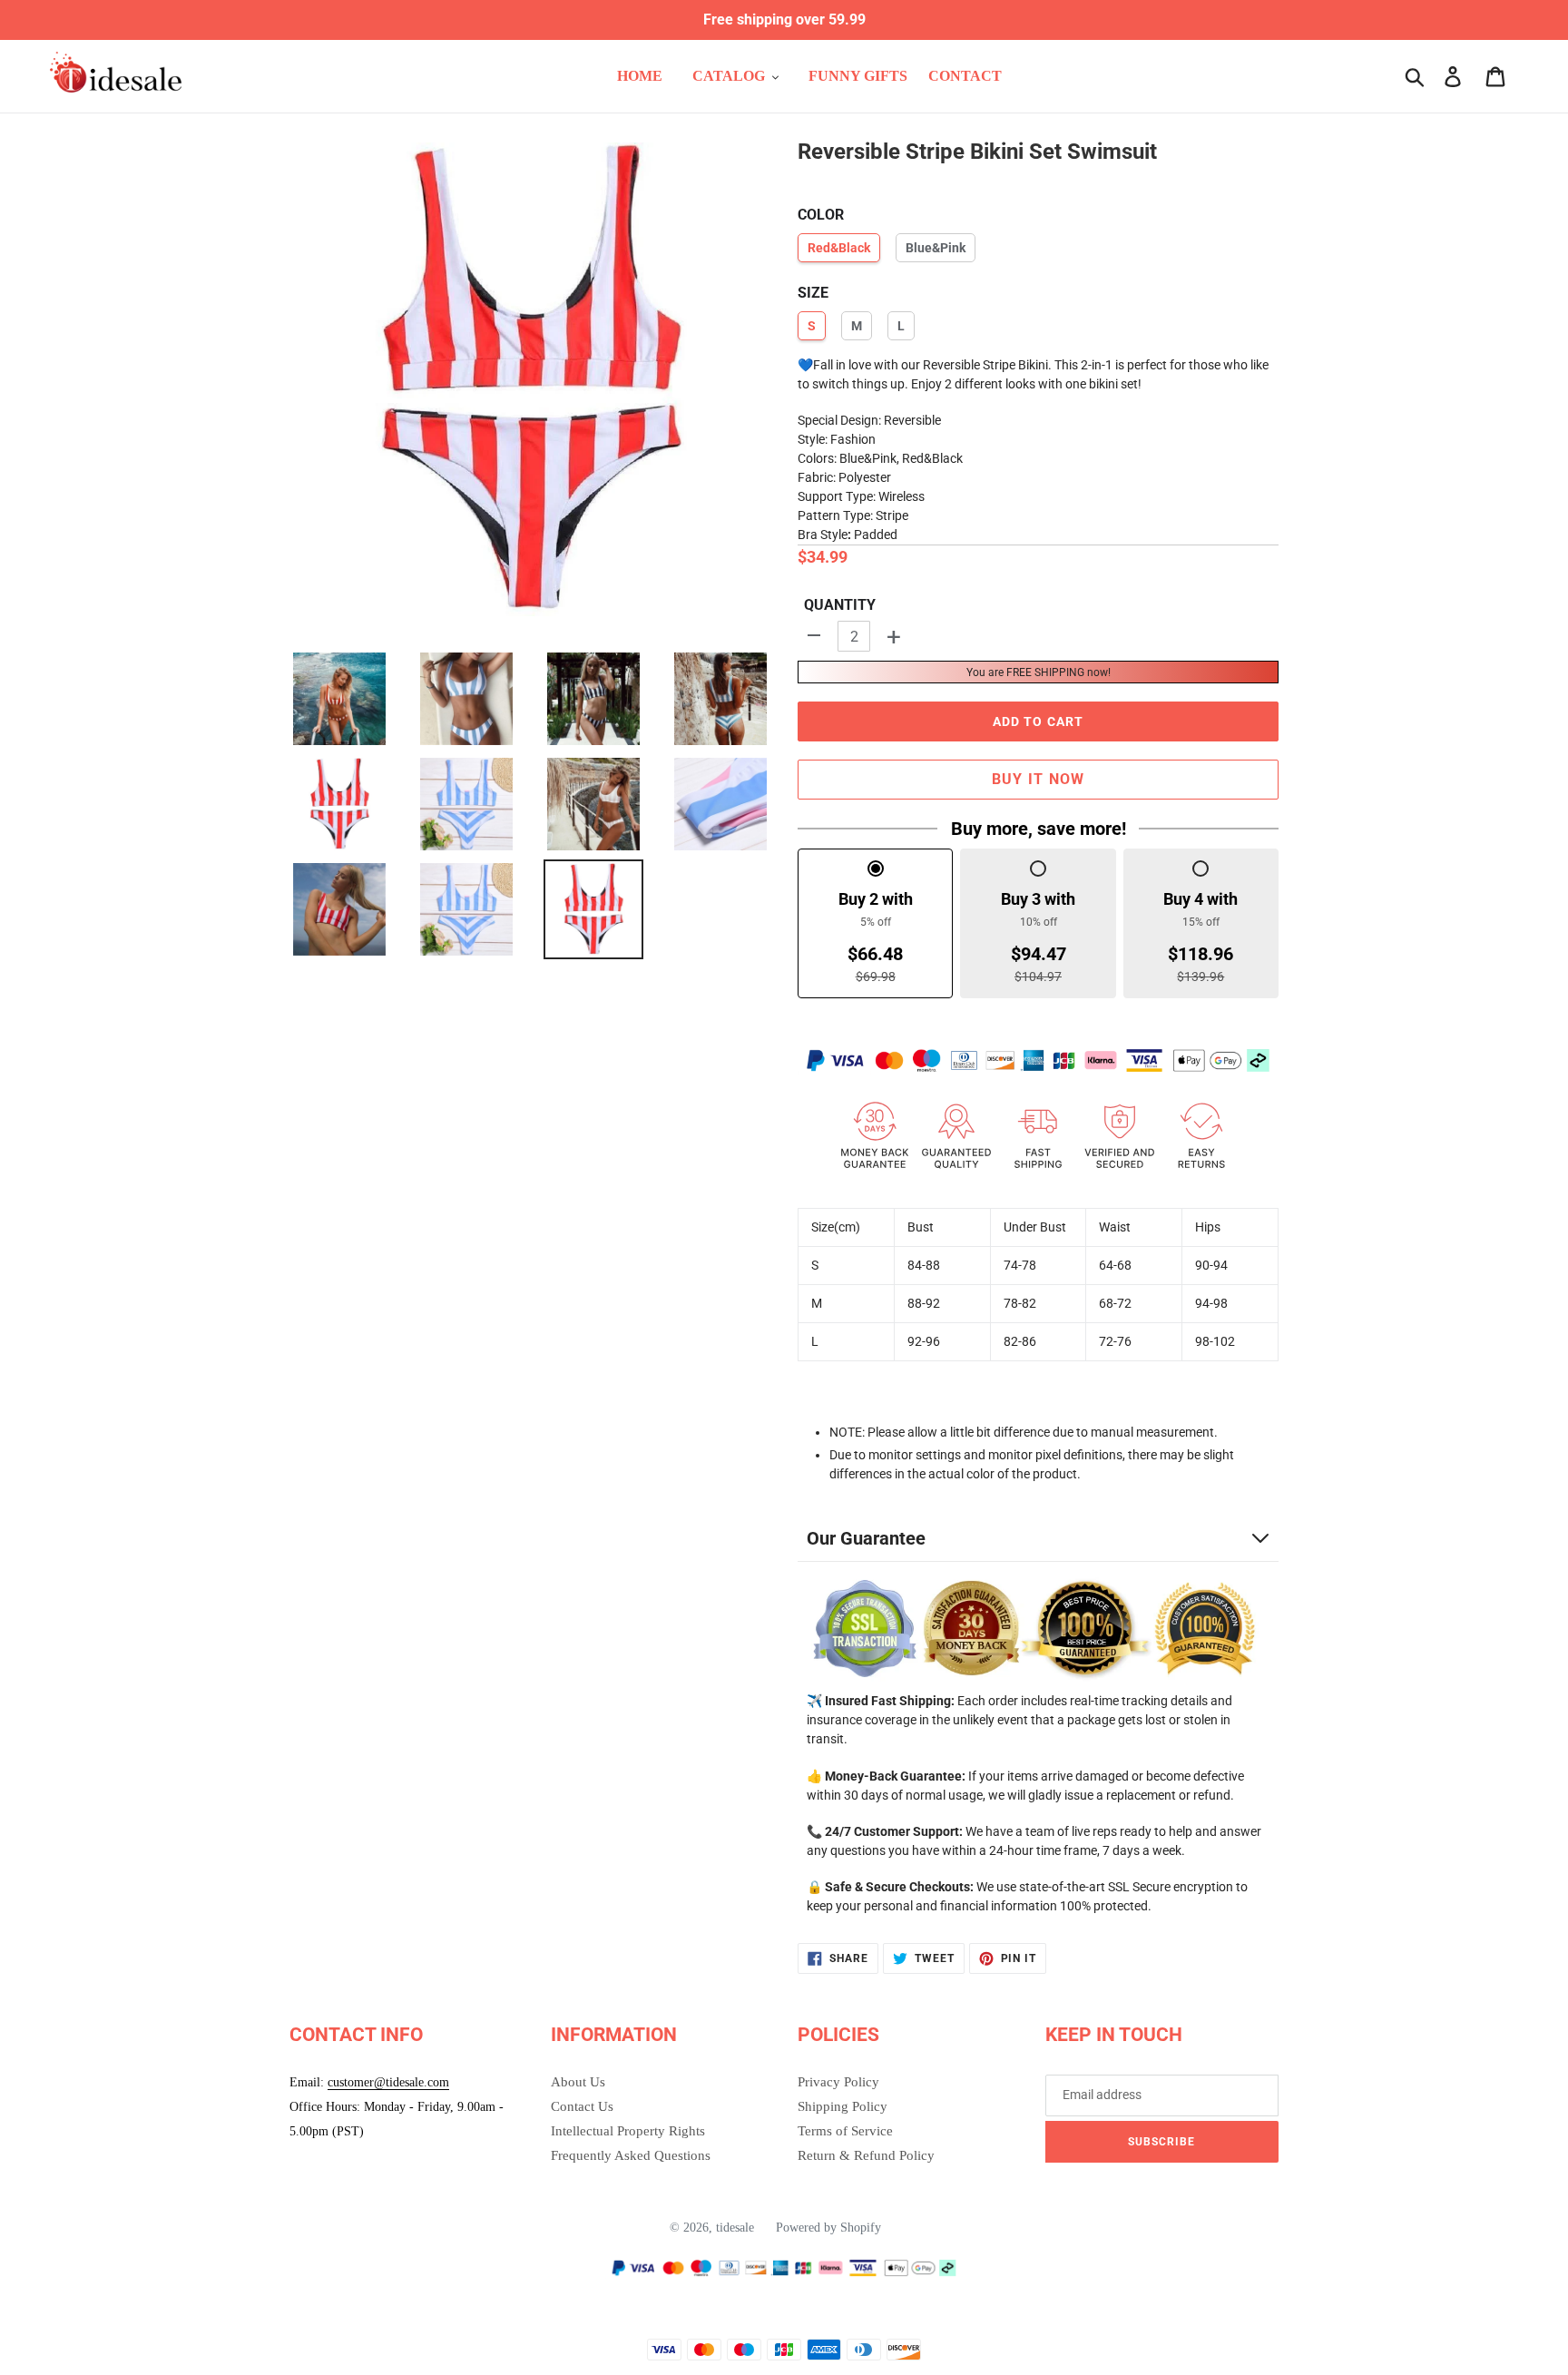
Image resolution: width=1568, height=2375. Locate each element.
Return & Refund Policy (866, 2155)
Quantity (840, 605)
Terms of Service (845, 2131)
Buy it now (1039, 779)
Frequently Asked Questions (631, 2155)
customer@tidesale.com (388, 2082)
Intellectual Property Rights (628, 2131)
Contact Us (582, 2106)
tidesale (735, 2228)
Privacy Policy (838, 2082)
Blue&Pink (936, 248)
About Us (578, 2082)
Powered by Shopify (828, 2228)
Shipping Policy (843, 2106)
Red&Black (839, 248)
